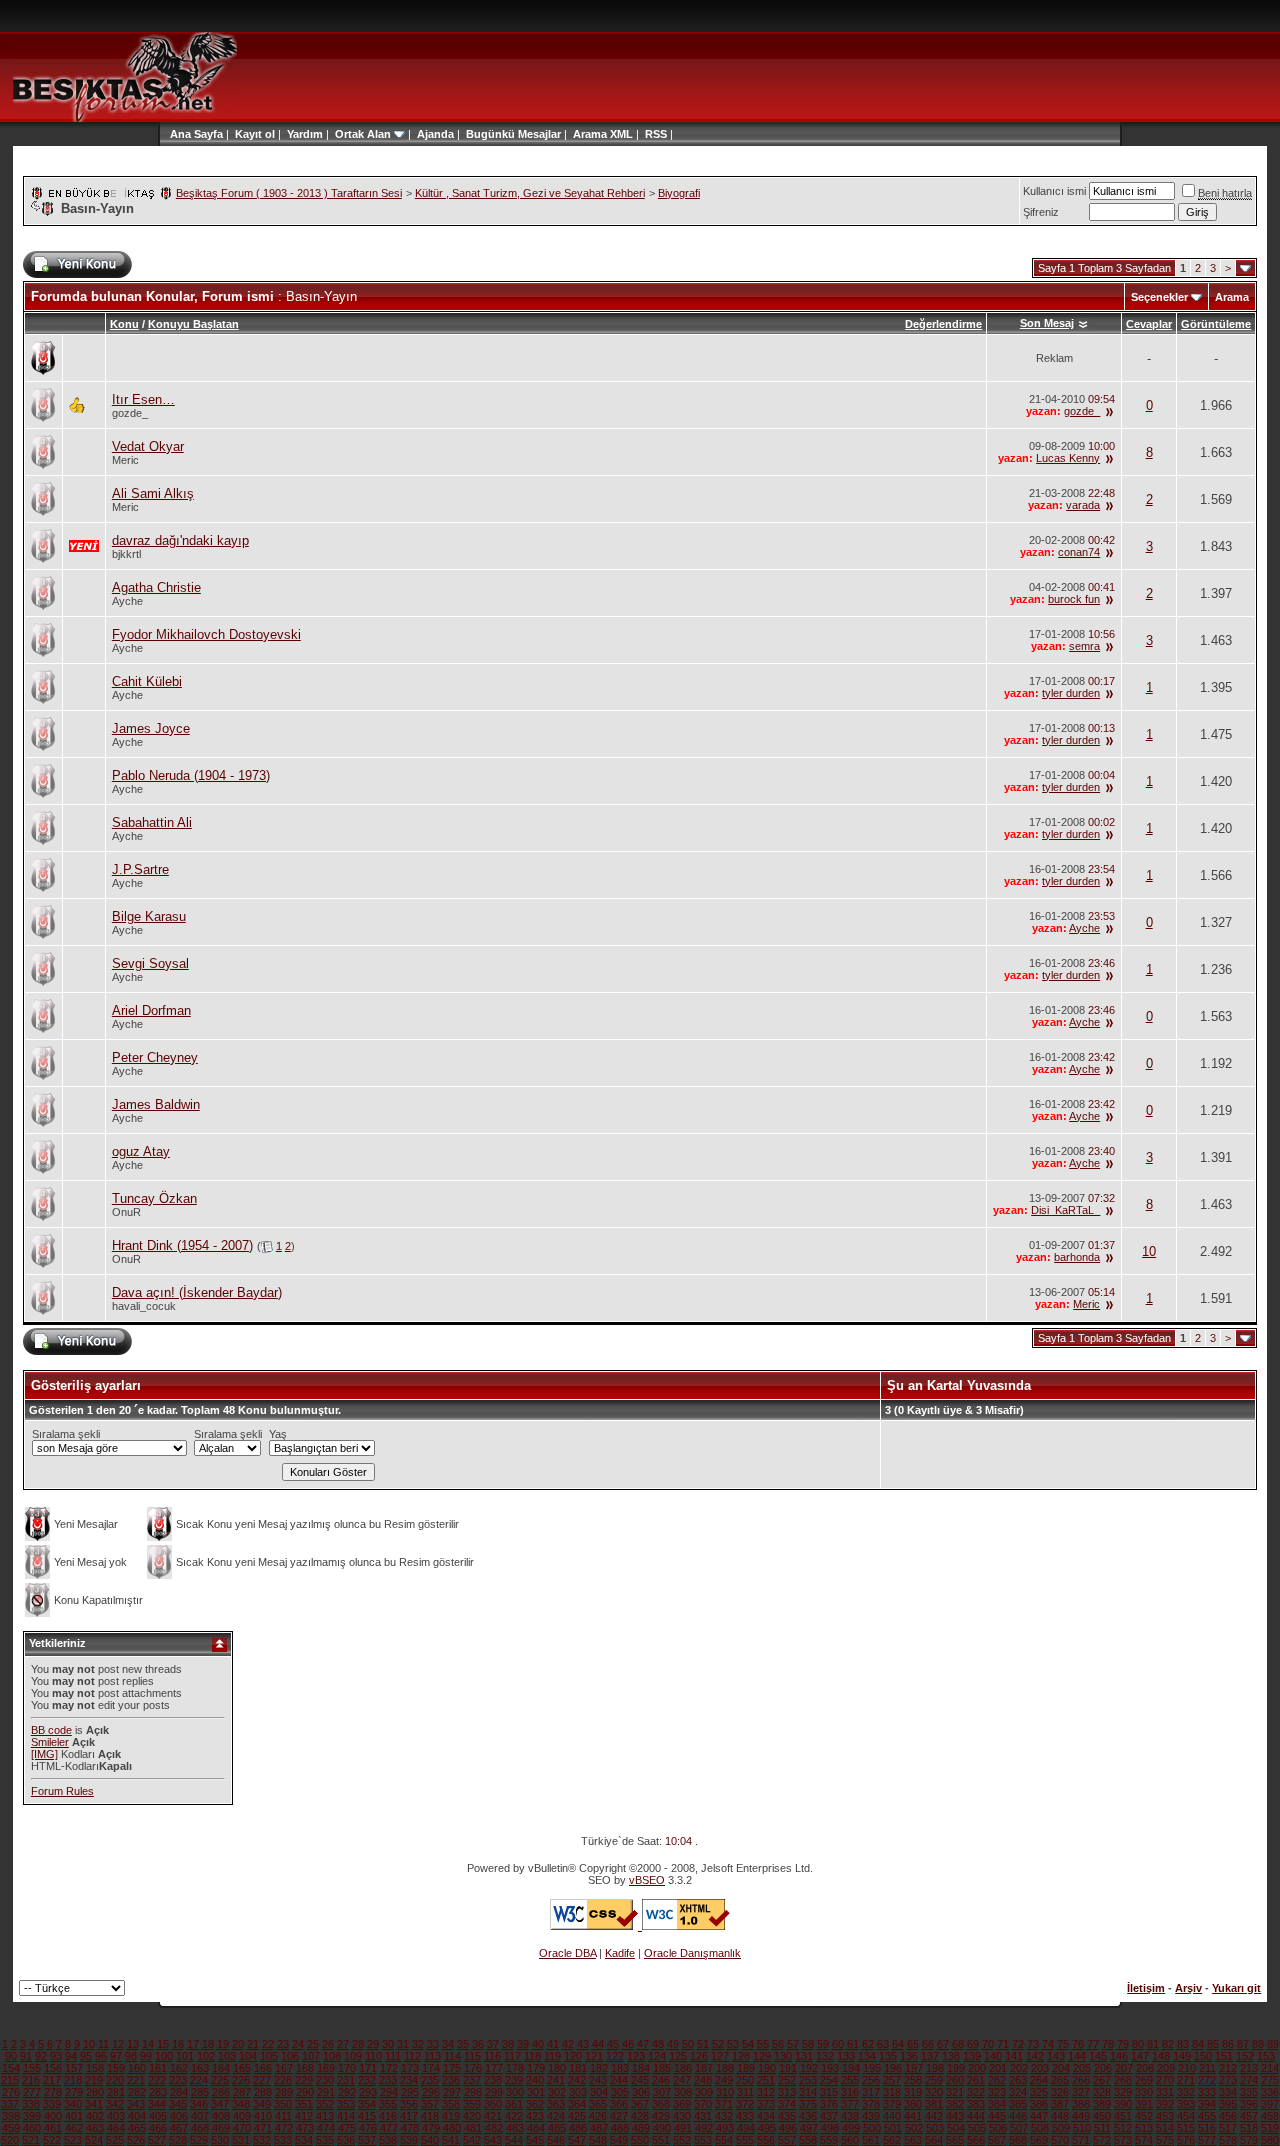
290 (305, 2092)
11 (103, 2044)
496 (788, 2128)
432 (724, 2116)
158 (95, 2068)
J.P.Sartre (140, 869)
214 (1270, 2068)
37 (493, 2044)
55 (763, 2044)
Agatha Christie (156, 587)
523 (73, 2140)
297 (452, 2092)
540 (430, 2140)
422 (514, 2116)
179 (536, 2068)
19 (223, 2044)
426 (598, 2116)
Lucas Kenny (1068, 458)
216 (31, 2080)
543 (493, 2140)
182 (599, 2068)
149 (1182, 2056)
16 (178, 2044)
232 (367, 2080)
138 (951, 2056)
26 (328, 2044)
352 (325, 2104)
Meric (125, 460)
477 (389, 2128)
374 (787, 2104)
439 (871, 2116)
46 (628, 2044)
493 (725, 2128)
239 (514, 2080)
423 (535, 2116)
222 (157, 2080)
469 (221, 2128)
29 (373, 2044)
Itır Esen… (143, 399)
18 (208, 2044)
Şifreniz (1041, 212)
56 (778, 2044)
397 (1270, 2104)
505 (977, 2128)
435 (787, 2116)
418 (430, 2116)
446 (1018, 2116)
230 (325, 2080)
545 (535, 2140)
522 (52, 2140)
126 (699, 2056)
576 (1186, 2140)
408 (221, 2116)
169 (326, 2068)
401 (74, 2116)
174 (431, 2068)
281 (116, 2092)
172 (389, 2068)
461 (53, 2128)
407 (200, 2116)
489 (641, 2128)
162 (179, 2068)
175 (452, 2068)
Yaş (278, 1434)
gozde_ (130, 413)
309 (704, 2092)
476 (368, 2128)
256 (871, 2080)
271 (1186, 2080)
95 (86, 2056)
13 (133, 2044)
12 (118, 2044)
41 (553, 2044)
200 (977, 2068)
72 (1018, 2044)
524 (94, 2140)
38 (508, 2044)
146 (1119, 2056)
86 (1228, 2044)
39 (523, 2044)
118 (532, 2056)
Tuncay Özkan (154, 1198)
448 (1060, 2116)
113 (432, 2056)
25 (313, 2044)
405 (158, 2116)
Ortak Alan (363, 134)
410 (263, 2116)
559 (829, 2140)
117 (512, 2056)
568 (1018, 2140)
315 (829, 2092)
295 (410, 2092)
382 (955, 2104)
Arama (590, 134)
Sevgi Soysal (150, 963)
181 (578, 2068)
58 (808, 2044)
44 (598, 2044)
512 (1123, 2128)
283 (158, 2092)
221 (136, 2080)
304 (599, 2092)
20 (238, 2044)
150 (1203, 2056)
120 (573, 2056)
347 (220, 2104)
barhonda (1077, 1257)
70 (988, 2044)
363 (556, 2104)
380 (913, 2104)
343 (136, 2104)
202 (1019, 2068)
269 (1144, 2080)
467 (179, 2128)
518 (1249, 2128)
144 (1077, 2056)
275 (1270, 2080)
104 (248, 2056)
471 (263, 2128)
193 (830, 2068)
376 (829, 2104)
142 (1035, 2056)
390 (1123, 2104)
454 (1186, 2116)
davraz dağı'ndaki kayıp (180, 540)
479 (431, 2128)
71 (1003, 2044)
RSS (656, 134)
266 (1081, 2080)
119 (552, 2056)
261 (976, 2080)
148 (1161, 2056)
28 (358, 2044)
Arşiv (1188, 1988)
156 (53, 2068)
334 (1228, 2092)
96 (101, 2056)
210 (1187, 2068)
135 (888, 2056)
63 (883, 2044)
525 (115, 2140)
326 (1060, 2092)
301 (536, 2092)
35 (463, 2044)
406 (179, 2116)
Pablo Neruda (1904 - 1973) (191, 775)
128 (741, 2056)
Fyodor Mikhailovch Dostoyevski (206, 634)
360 (493, 2104)
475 (347, 2128)
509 (1061, 2128)
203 (1040, 2068)
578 (1228, 2140)
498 (830, 2128)
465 (137, 2128)
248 (703, 2080)
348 (241, 2104)
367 (640, 2104)
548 (598, 2140)
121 (594, 2056)
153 (1266, 2056)
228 (283, 2080)
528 (178, 2140)
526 (136, 2140)
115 (472, 2056)
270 (1165, 2080)
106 (290, 2056)
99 (146, 2056)
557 (787, 2140)
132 (825, 2056)
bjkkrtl (126, 554)
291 (326, 2092)
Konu (124, 324)
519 (1270, 2128)
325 (1039, 2092)
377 (850, 2104)
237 (472, 2080)
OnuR (126, 1212)
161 (158, 2068)
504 (956, 2128)
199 (956, 2068)
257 (892, 2080)
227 (262, 2080)
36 (478, 2044)
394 (1207, 2104)
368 (661, 2104)
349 (262, 2104)
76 (1078, 2044)
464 (116, 2128)
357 (430, 2104)
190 (767, 2068)
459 (11, 2128)
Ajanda (435, 134)
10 (1149, 1251)
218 (73, 2080)
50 (688, 2044)
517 (1228, 2128)
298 (473, 2092)
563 (913, 2140)
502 (914, 2128)
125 (678, 2056)
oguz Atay (141, 1151)
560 (850, 2140)
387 (1060, 2104)
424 (556, 2116)
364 (577, 2104)
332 (1186, 2092)
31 (403, 2044)
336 (1270, 2092)
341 (94, 2104)
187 (704, 2068)
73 (1033, 2044)
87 (1243, 2044)
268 (1123, 2080)
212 (1228, 2068)
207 (1124, 2068)
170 (347, 2068)
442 (934, 2116)
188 (725, 2068)
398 (11, 2116)
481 (473, 2128)
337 (10, 2104)
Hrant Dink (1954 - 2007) (182, 1245)
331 (1165, 2092)
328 (1102, 2092)
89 (1273, 2044)
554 (724, 2140)
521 (31, 2140)
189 (746, 2068)
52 (718, 2044)
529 (199, 2140)
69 (973, 2044)
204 (1061, 2068)
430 (682, 2116)
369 (682, 2104)
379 (892, 2104)
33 (433, 2044)
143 (1056, 2056)
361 (514, 2104)
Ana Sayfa (196, 134)
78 (1108, 2044)
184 (641, 2068)
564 (934, 2140)
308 (683, 2092)
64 (898, 2044)
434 (766, 2116)
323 (997, 2092)
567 (997, 2140)
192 (809, 2068)
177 (494, 2068)
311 (745, 2092)
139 (972, 2056)
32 (418, 2044)
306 (641, 2092)
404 (137, 2116)
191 (788, 2068)
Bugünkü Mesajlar (513, 134)
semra (1084, 646)
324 (1018, 2092)
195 (872, 2068)
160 (137, 2068)
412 (304, 2116)
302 (557, 2092)
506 (998, 2128)
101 (185, 2056)
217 (52, 2080)
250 (745, 2080)
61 (853, 2044)
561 (871, 2140)
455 (1207, 2116)
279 (74, 2092)
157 (74, 2068)
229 (304, 2080)
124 (657, 2056)
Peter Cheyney (155, 1057)
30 (388, 2044)
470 (242, 2128)
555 (745, 2140)
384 (997, 2104)
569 (1039, 2140)
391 (1144, 2104)
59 (823, 2044)
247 (682, 2080)
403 (116, 2116)
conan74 (1079, 552)
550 (640, 2140)
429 (661, 2116)
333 (1207, 2092)
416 (388, 2116)
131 (804, 2056)
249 (724, 2080)
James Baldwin (156, 1104)
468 (200, 2128)
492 (704, 2128)
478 (410, 2128)
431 (703, 2116)
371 (724, 2104)
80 (1138, 2044)
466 (158, 2128)
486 (578, 2128)
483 (515, 2128)
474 (326, 2128)
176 (473, 2068)
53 (733, 2044)
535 (325, 2140)
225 (220, 2080)
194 (851, 2068)
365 (598, 2104)
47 (643, 2044)
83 (1183, 2044)
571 (1081, 2140)
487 (599, 2128)
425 (577, 2116)
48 (658, 2044)
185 (662, 2068)
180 (557, 2068)
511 (1102, 2128)
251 (766, 2080)
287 (242, 2092)
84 (1198, 2044)
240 (535, 2080)
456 (1228, 2116)
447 (1039, 2116)
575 (1165, 2140)
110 (373, 2056)
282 (137, 2092)
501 (893, 2128)
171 (368, 2068)
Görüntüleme (1216, 324)
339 (52, 2104)
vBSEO (647, 1880)
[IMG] (44, 1754)
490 (662, 2128)
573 (1123, 2140)
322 (976, 2092)
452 (1144, 2116)
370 (703, 2104)
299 (494, 2092)
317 (871, 2092)
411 (283, 2116)
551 (661, 2140)
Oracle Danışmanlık (692, 1953)
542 (472, 2140)
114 (452, 2056)
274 (1249, 2080)
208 (1145, 2068)
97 (116, 2056)
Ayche (127, 601)
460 (32, 2128)
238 (493, 2080)
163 (200, 2068)
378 (871, 2104)
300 (515, 2092)
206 (1103, 2068)
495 (767, 2128)
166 (263, 2068)
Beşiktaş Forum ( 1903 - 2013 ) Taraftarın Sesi (289, 193)
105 (269, 2056)
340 (73, 2104)
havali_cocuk (144, 1306)
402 (95, 2116)
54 (748, 2044)
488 (620, 2128)
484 (536, 2128)
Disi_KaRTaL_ (1065, 1210)
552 (682, 2140)
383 (976, 2104)
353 (346, 2104)
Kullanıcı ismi (1054, 191)
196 (893, 2068)
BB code (51, 1730)
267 (1102, 2080)
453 (1165, 2116)
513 (1144, 2128)
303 (578, 2092)
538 (388, 2140)
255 (850, 2080)
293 (368, 2092)
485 (557, 2128)
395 (1228, 2104)
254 (829, 2080)
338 (31, 2104)
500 (872, 2128)
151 (1224, 2056)
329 (1123, 2092)
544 (514, 2140)
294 (389, 2092)
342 (115, 2104)
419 (451, 2116)
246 (661, 2080)
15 (163, 2044)
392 (1165, 2104)
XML (621, 134)
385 (1018, 2104)
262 (997, 2080)
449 (1081, 2116)
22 (268, 2044)
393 (1186, 2104)
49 (673, 2044)
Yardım (305, 134)
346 (199, 2104)
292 (347, 2092)
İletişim (1146, 1988)
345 (178, 2104)
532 (262, 2140)
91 (26, 2056)
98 (131, 2056)
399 (32, 2116)
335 (1249, 2092)
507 (1019, 2128)
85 (1213, 2044)
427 (619, 2116)
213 (1249, 2068)
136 (909, 2056)
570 (1060, 2140)
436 (808, 2116)
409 (242, 2116)
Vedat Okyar (148, 446)
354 (367, 2104)
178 (515, 2068)
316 (850, 2092)
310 (725, 2092)
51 (703, 2044)
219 (94, 2080)
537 (367, 2140)
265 (1060, 2080)
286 (221, 2092)
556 (766, 2140)
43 (583, 2044)
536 (346, 2140)
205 (1082, 2068)
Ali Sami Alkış (153, 493)
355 (388, 2104)
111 (393, 2056)
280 (95, 2092)
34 (448, 2044)
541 (451, 2140)
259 (934, 2080)
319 (913, 2092)
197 (914, 2068)
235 (430, 2080)
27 (343, 2044)
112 (412, 2056)
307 (662, 2092)
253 (808, 2080)
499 (851, 2128)
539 (409, 2140)
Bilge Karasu (149, 916)
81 (1153, 2044)
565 (955, 2140)
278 (53, 2092)
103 (227, 2056)
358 (451, 2104)
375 (808, 2104)
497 (809, 2128)
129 (762, 2056)
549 (619, 2140)
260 (955, 2080)
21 (253, 2044)
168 (305, 2068)
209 (1166, 2068)
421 (493, 2116)
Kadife (620, 1953)
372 (745, 2104)
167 (284, 2068)
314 (808, 2092)
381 (934, 2104)
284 (179, 2092)
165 (242, 2068)
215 (10, 2080)
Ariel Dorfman (151, 1010)
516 (1207, 2128)
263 (1018, 2080)
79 (1123, 2044)
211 (1207, 2068)
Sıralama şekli (66, 1434)
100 (164, 2056)
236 (451, 2080)
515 (1186, 2128)
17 (193, 2044)
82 (1168, 2044)
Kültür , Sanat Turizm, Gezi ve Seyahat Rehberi (530, 193)
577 (1207, 2140)
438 (850, 2116)
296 (431, 2092)
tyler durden (1071, 693)
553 (703, 2140)
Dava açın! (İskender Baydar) (197, 1292)
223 (178, 2080)
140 (993, 2056)
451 (1123, 2116)
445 (997, 2116)
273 (1228, 2080)
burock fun (1074, 599)
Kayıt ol (255, 134)
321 (955, 2092)
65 (913, 2044)
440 (892, 2116)
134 (867, 2056)
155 (32, 2068)
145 (1098, 2056)
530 (220, 2140)
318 (892, 2092)
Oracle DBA (567, 1953)
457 (1249, 2116)
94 (71, 2056)
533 (283, 2140)
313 (787, 2092)
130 (783, 2056)
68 (958, 2044)
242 (577, 2080)
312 (766, 2092)
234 (409, 2080)
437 (829, 2116)
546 (556, 2140)
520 (10, 2140)
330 (1144, 2092)
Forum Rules (62, 1791)
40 (538, 2044)
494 (746, 2128)
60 (838, 2044)
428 (640, 2116)
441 (913, 2116)
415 (367, 2116)
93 (56, 2056)
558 (808, 2140)
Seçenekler (1159, 297)
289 (284, 2092)
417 (409, 2116)
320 (934, 2092)
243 (598, 2080)
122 (615, 2056)
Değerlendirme (943, 324)
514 (1165, 2128)
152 (1245, 2056)
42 (568, 2044)
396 (1249, 2104)
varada (1083, 505)
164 (221, 2068)
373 (766, 2104)
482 (494, 2128)
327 (1081, 2092)
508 (1040, 2128)
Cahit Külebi (147, 681)
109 (353, 2056)
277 (32, 2092)
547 (577, 2140)
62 (868, 2044)
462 (74, 2128)
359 (472, 2104)
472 (284, 2128)
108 (332, 2056)
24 (298, 2044)
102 (206, 2056)
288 (263, 2092)
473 (305, 2128)
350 (283, 2104)
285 (200, 2092)
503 (935, 2128)
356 (409, 2104)
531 (241, 2140)
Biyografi (679, 193)
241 (556, 2080)
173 (410, 2068)
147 (1140, 2056)
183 (620, 2068)
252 (787, 2080)
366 (619, 2104)
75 (1063, 2044)
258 (913, 2080)
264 (1039, 2080)
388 (1081, 2104)
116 (492, 2056)
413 (325, 2116)
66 (928, 2044)
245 (640, 2080)
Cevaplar (1149, 324)
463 (95, 2128)
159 (116, 2068)
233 (388, 2080)
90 (11, 2056)
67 (943, 2044)
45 (613, 2044)
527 (157, 2140)
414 (346, 2116)
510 (1082, 2128)
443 (955, 2116)
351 (304, 2104)
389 (1102, 2104)
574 (1144, 2140)
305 (620, 2092)
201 (998, 2068)
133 (846, 2056)
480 (452, 2128)
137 (930, 2056)
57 (793, 2044)
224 (199, 2080)
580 (1270, 2140)
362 (535, 2104)
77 (1093, 2044)
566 (976, 2140)
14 (148, 2044)
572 (1102, 2140)
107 (311, 2056)
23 (283, 2044)
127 (720, 2056)
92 (41, 2056)
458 (1270, 2116)
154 (11, 2068)
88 (1258, 2044)
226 (241, 2080)
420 (472, 2116)
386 (1039, 2104)
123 (636, 2056)
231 (346, 2080)
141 (1014, 2056)
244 (619, 2080)
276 (11, 2092)
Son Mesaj (1047, 323)
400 (53, 2116)
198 (935, 2068)
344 (157, 2104)
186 (683, 2068)
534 (304, 2140)
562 (892, 2140)
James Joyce (151, 728)
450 (1102, 2116)
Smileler (50, 1742)
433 (745, 2116)
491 (683, 2128)
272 (1207, 2080)
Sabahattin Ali (152, 822)
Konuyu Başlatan (193, 324)
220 (115, 2080)
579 (1249, 2140)
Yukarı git (1236, 1988)
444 (976, 2116)
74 (1048, 2044)
